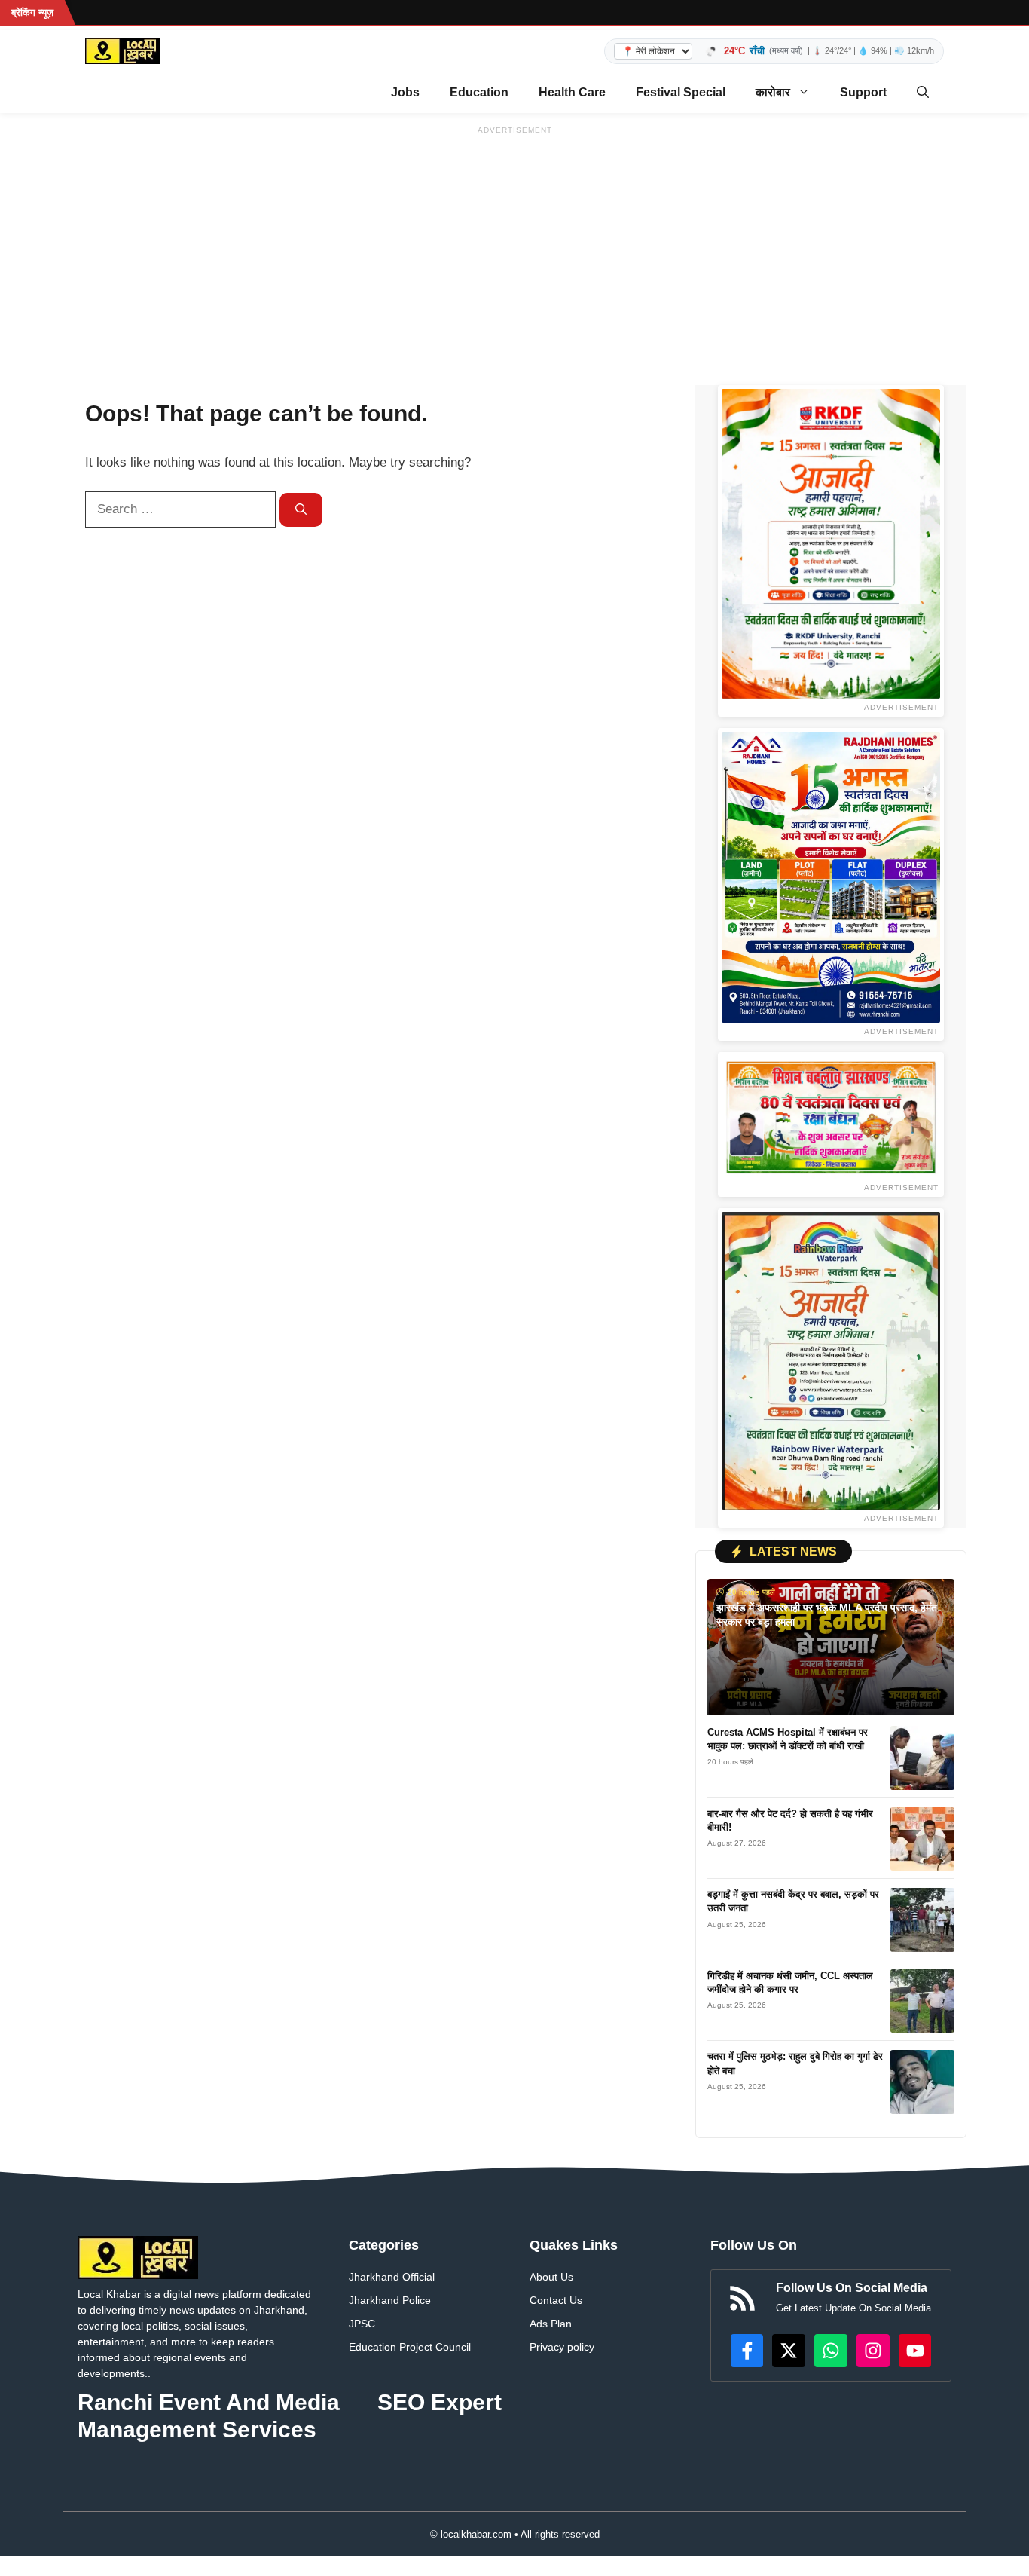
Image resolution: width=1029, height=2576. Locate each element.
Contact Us (556, 2300)
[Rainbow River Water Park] (831, 1361)
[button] (923, 92)
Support (863, 92)
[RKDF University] (831, 544)
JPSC (362, 2324)
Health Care (572, 92)
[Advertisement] (514, 246)
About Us (551, 2277)
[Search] (301, 510)
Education (479, 92)
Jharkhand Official (392, 2277)
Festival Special (681, 92)
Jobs (405, 92)
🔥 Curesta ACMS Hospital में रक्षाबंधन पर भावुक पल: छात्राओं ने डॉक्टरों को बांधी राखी (575, 12)
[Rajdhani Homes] (831, 878)
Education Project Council (410, 2347)
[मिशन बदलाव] (831, 1117)
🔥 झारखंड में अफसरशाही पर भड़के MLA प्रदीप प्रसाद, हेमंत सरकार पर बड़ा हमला (204, 12)
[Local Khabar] (122, 51)
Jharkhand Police (390, 2300)
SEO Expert (440, 2402)
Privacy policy (562, 2347)
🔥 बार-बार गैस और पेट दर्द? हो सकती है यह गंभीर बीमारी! (896, 12)
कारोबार (773, 92)
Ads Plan (551, 2324)
